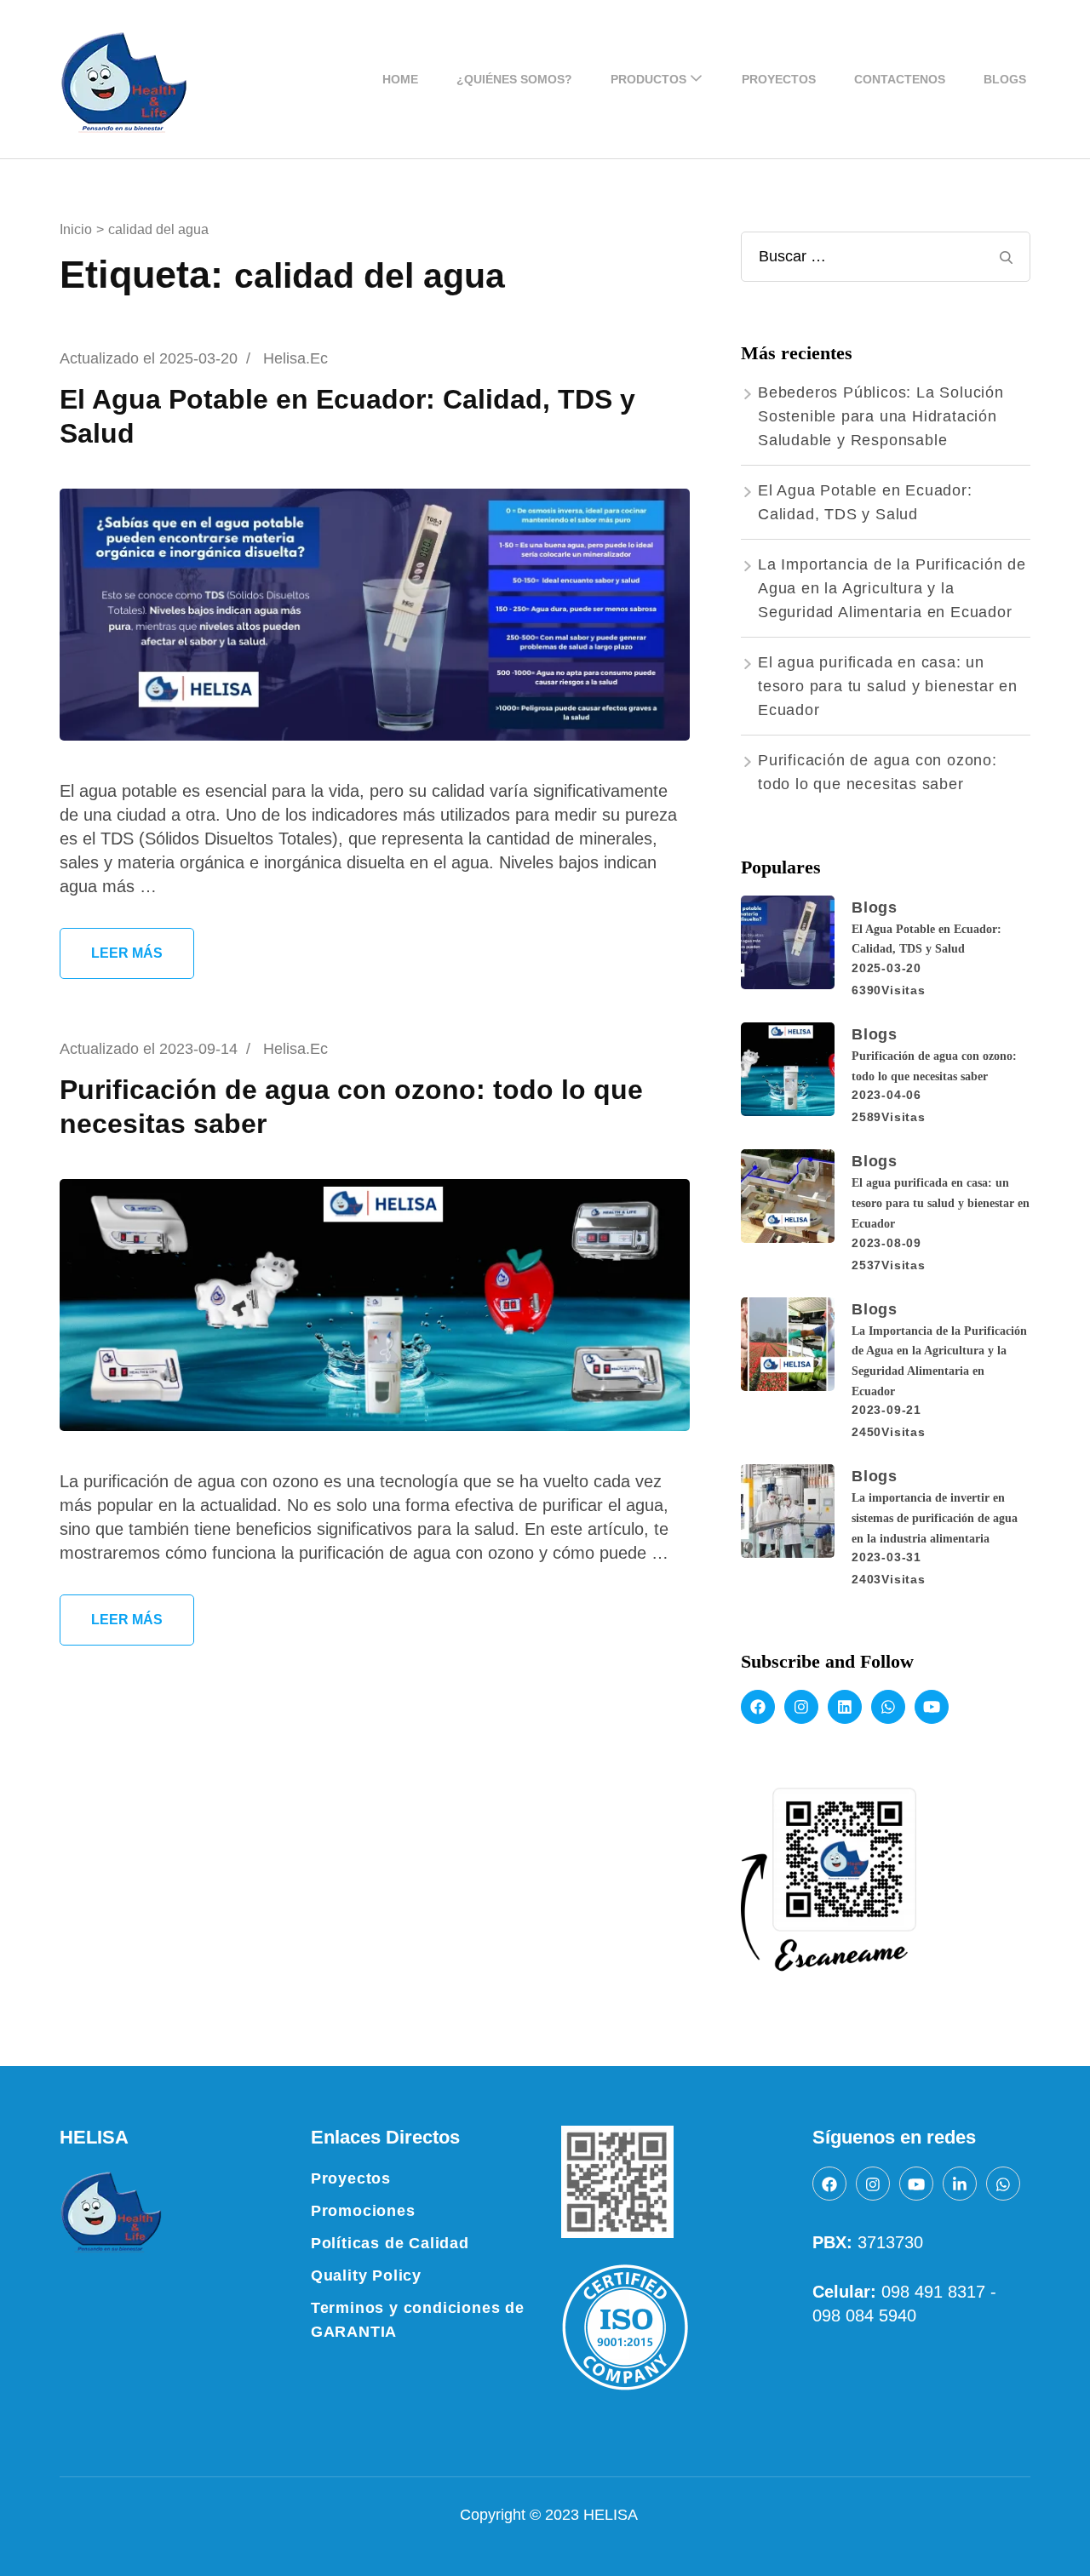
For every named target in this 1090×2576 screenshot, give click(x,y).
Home (400, 79)
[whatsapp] (888, 1707)
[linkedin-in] (960, 2184)
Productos (648, 79)
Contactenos (900, 79)
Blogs (1005, 79)
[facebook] (758, 1707)
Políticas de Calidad (390, 2243)
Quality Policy (366, 2275)
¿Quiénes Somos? (514, 79)
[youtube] (932, 1707)
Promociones (363, 2211)
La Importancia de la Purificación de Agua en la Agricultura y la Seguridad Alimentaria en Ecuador (892, 588)
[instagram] (801, 1707)
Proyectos (779, 79)
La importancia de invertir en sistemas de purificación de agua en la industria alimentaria (935, 1518)
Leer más (127, 953)
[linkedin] (845, 1707)
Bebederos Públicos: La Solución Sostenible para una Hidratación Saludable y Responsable (881, 416)
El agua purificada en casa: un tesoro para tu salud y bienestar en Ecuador (888, 686)
